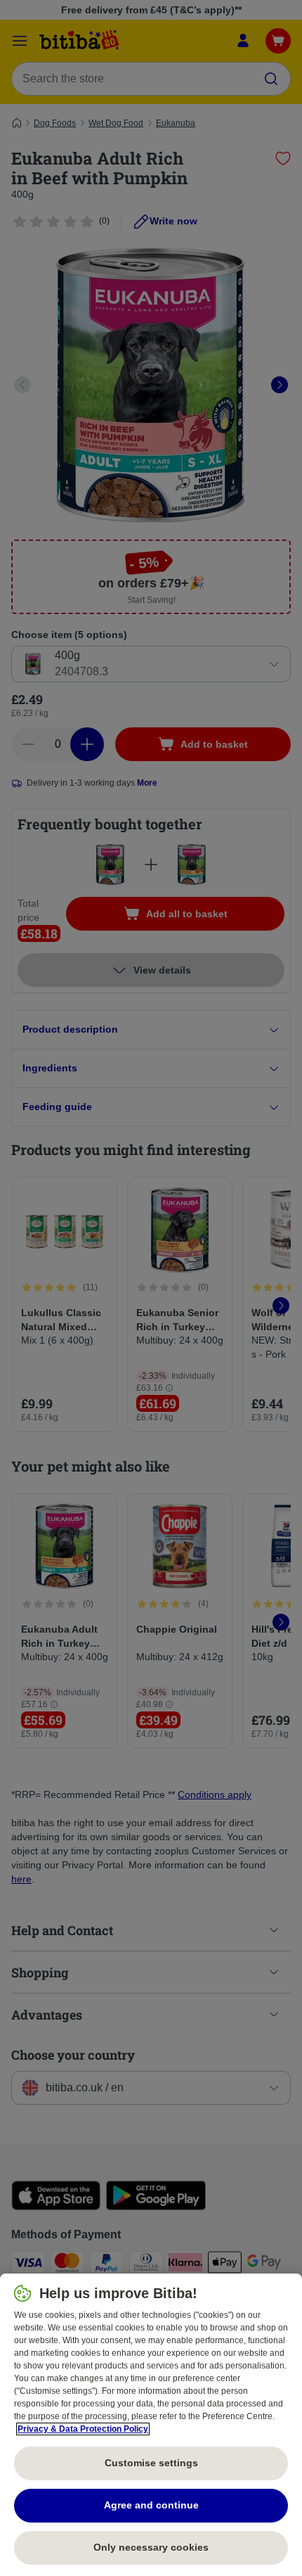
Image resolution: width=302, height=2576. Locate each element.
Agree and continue (151, 2505)
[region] (151, 2425)
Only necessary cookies (151, 2547)
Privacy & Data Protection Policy (83, 2429)
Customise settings (151, 2463)
